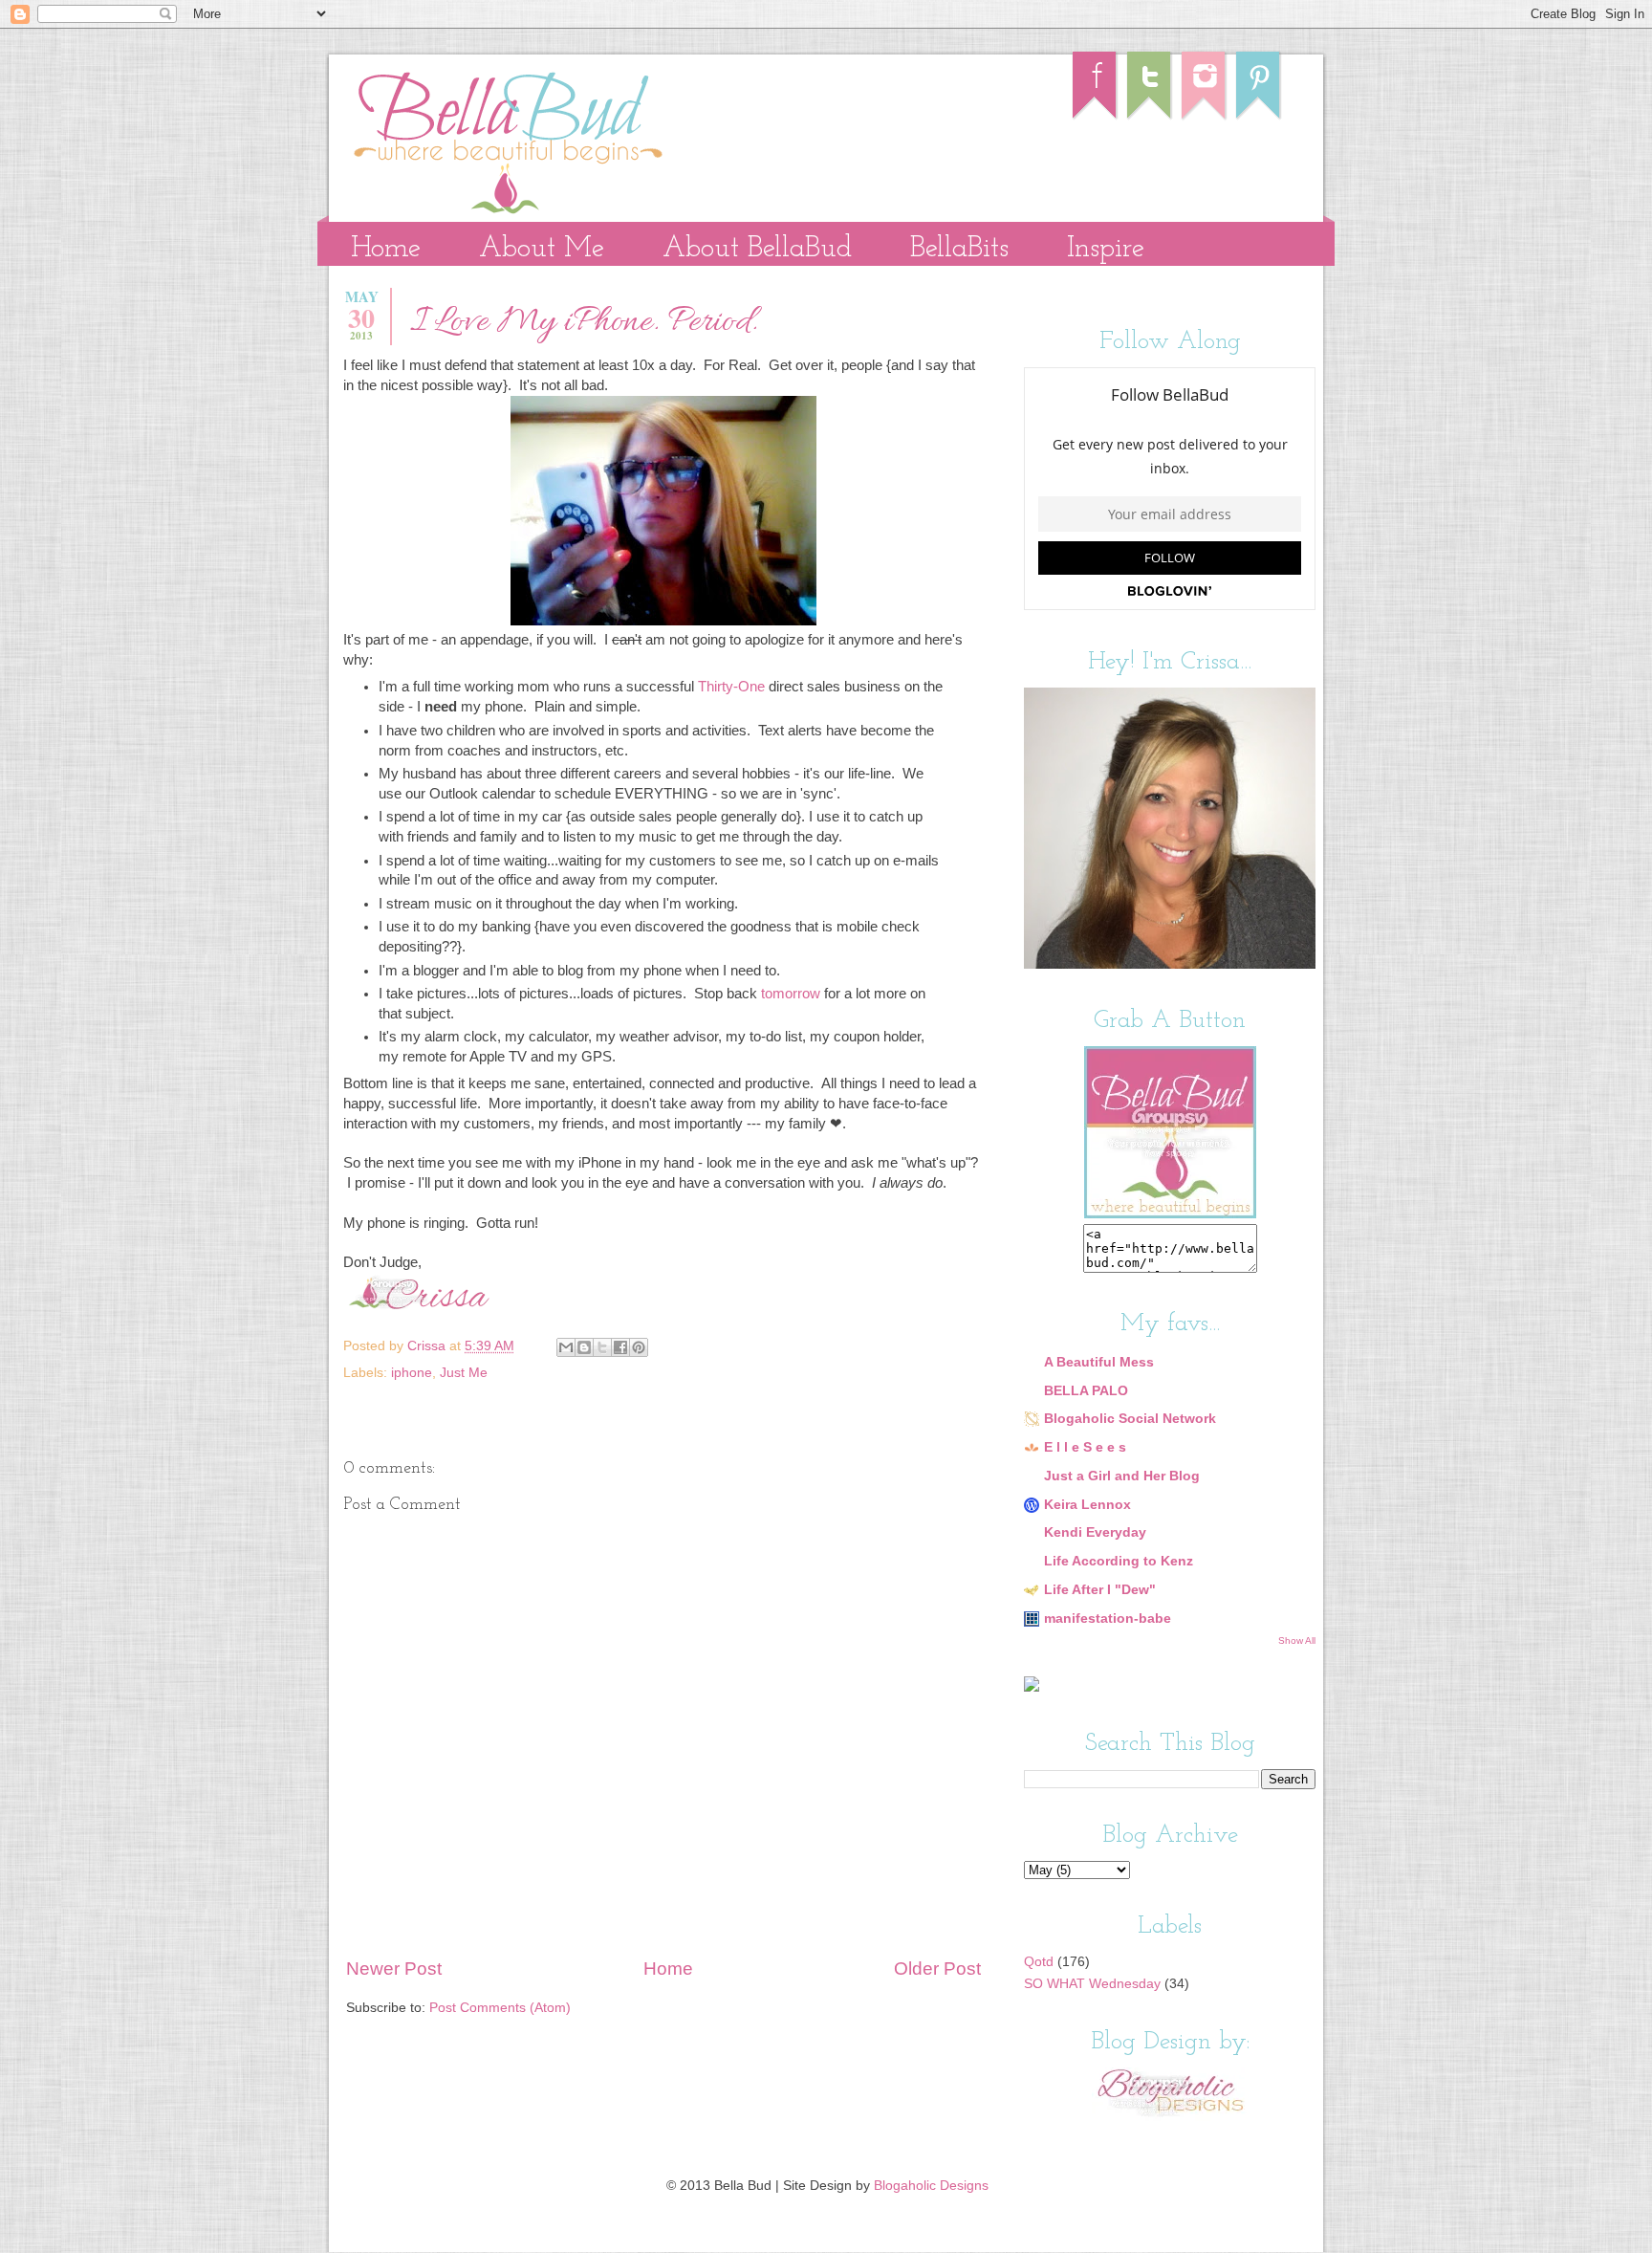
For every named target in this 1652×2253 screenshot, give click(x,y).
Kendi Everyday (1095, 1532)
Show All (1297, 1641)
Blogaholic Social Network (1130, 1419)
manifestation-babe (1108, 1619)
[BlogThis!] (584, 1347)
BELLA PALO (1086, 1391)
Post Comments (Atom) (500, 2008)
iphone (412, 1373)
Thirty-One (731, 687)
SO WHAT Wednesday (1092, 1984)
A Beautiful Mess (1099, 1362)
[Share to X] (602, 1347)
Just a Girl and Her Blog (1122, 1476)
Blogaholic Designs (931, 2186)
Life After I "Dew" (1100, 1590)
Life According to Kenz (1119, 1561)
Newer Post (394, 1969)
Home (386, 249)
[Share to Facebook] (620, 1347)
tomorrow (791, 994)
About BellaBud (757, 249)
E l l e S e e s (1085, 1447)
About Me (542, 249)
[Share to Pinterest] (639, 1347)
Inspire (1106, 249)
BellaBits (959, 249)
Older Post (937, 1969)
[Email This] (566, 1347)
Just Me (464, 1373)
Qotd (1039, 1962)
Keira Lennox (1087, 1505)
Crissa (428, 1346)
